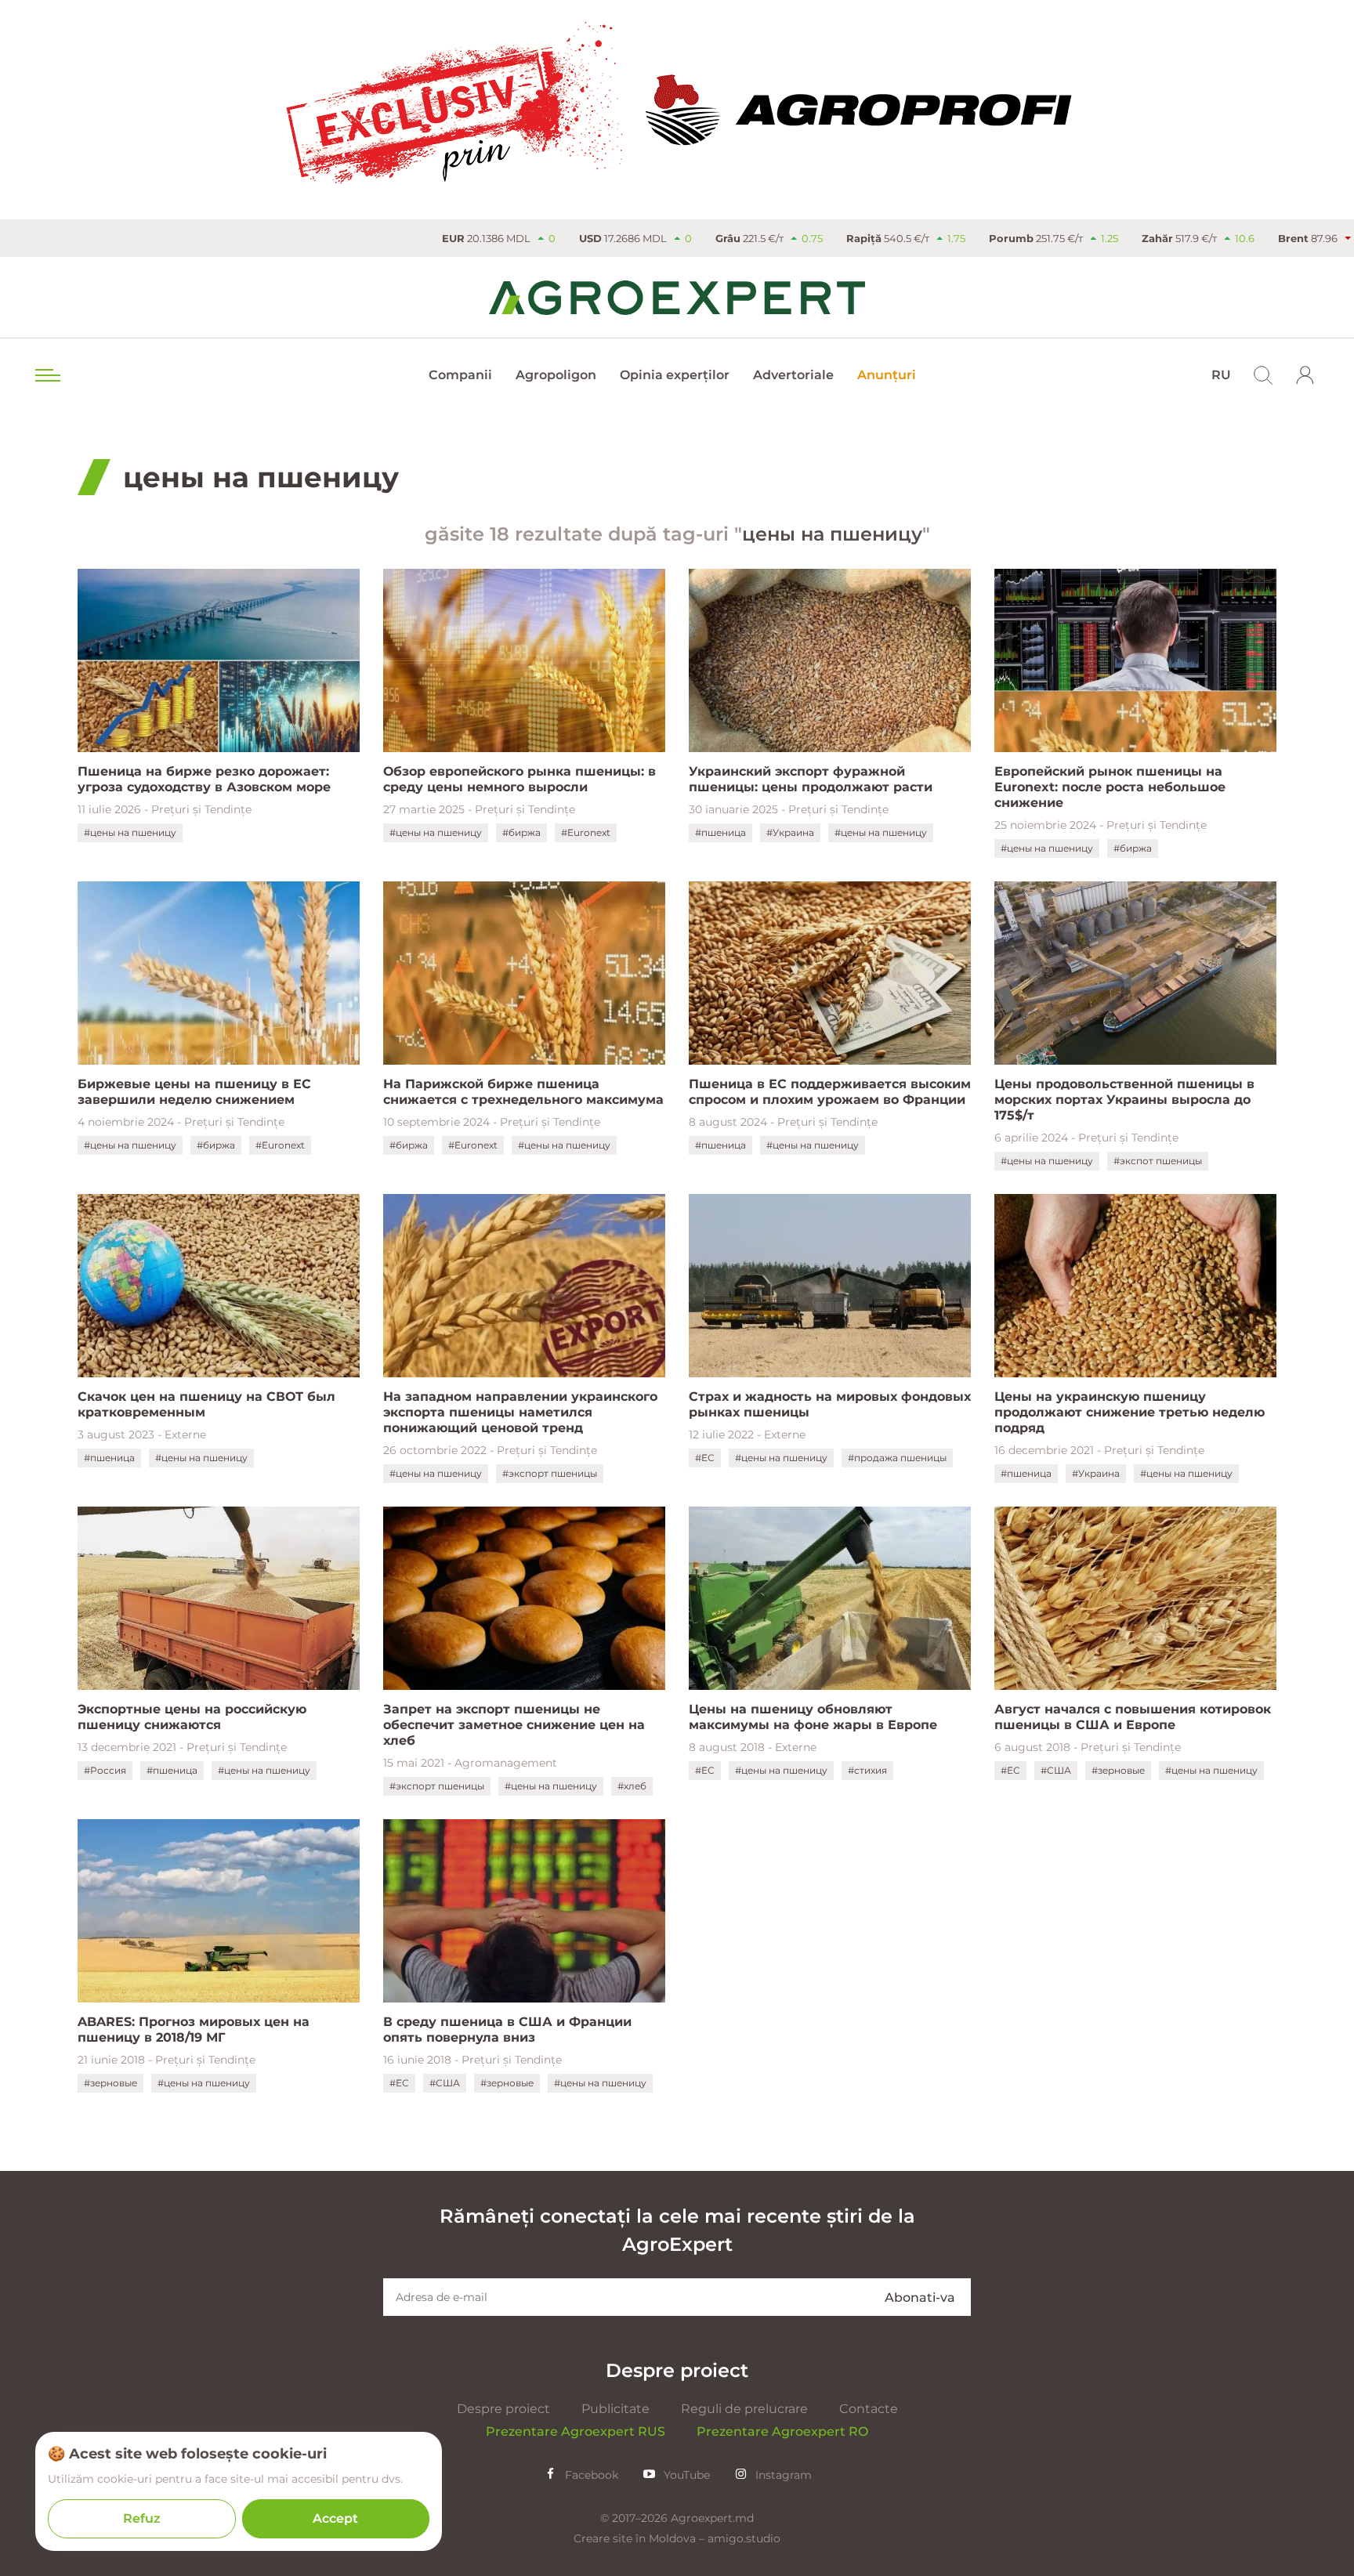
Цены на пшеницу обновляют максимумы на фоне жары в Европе (813, 1717)
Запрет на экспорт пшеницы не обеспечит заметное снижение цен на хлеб (514, 1725)
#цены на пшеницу (130, 832)
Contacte (869, 2409)
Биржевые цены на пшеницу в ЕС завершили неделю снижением (194, 1092)
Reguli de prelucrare (744, 2409)
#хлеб (632, 1786)
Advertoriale (793, 375)
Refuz (142, 2518)
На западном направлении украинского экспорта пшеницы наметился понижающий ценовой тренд (520, 1412)
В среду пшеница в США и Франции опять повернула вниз (507, 2030)
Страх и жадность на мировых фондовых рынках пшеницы (830, 1404)
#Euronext (586, 832)
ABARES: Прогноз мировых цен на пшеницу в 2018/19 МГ (194, 2030)
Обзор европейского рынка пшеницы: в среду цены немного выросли (520, 779)
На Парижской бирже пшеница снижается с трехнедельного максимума (523, 1092)
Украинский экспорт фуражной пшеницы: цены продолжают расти (811, 779)
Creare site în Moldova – (641, 2538)
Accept (335, 2518)
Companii (460, 375)
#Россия (105, 1770)
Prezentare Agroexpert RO (782, 2431)
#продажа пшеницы (897, 1458)
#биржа (521, 832)
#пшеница (720, 832)
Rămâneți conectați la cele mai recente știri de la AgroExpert (677, 2230)
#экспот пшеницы (1158, 1161)
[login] (1305, 375)
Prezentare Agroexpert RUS (576, 2431)
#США (1056, 1770)
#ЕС (705, 1458)
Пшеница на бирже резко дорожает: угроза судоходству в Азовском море (204, 779)
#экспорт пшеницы (550, 1473)
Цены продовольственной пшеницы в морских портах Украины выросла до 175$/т (1124, 1100)
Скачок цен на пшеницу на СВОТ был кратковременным (206, 1404)
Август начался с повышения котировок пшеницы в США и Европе (1133, 1717)
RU (1221, 375)
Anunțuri (887, 375)
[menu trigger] (46, 375)
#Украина (790, 832)
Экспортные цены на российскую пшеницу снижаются (192, 1717)
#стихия (867, 1770)
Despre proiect (503, 2409)
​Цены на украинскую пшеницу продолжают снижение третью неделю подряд (1130, 1412)
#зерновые (1118, 1770)
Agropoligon (556, 375)
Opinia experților (675, 375)
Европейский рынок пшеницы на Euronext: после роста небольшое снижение (1110, 787)
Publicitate (615, 2409)
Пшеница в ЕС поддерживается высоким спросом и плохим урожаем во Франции (830, 1092)
